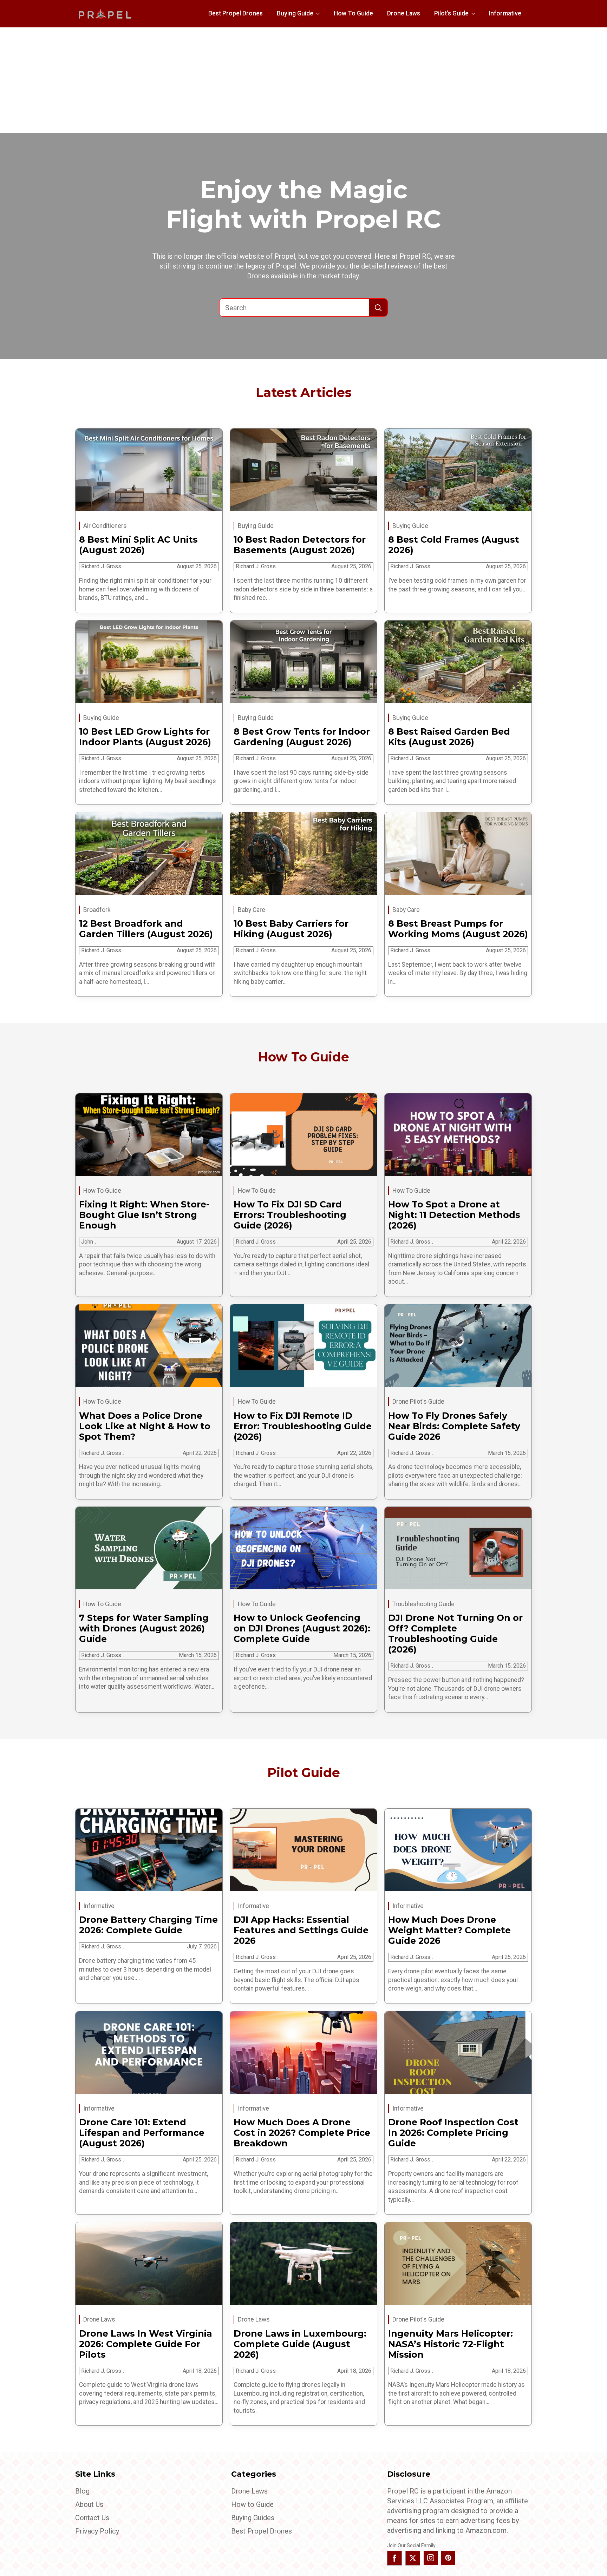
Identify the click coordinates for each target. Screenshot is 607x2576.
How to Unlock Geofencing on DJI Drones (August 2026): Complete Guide (302, 1628)
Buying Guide (295, 13)
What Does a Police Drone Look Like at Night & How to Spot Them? (145, 1426)
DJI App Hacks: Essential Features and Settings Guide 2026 (301, 1930)
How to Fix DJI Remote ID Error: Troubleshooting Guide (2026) (303, 1426)
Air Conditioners (105, 526)
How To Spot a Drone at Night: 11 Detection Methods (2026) (454, 1215)
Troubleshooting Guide (423, 1604)
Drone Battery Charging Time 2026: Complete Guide (148, 1925)
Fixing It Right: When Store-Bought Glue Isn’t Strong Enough (144, 1215)
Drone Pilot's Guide (418, 1402)
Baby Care (252, 910)
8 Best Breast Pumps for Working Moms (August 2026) (458, 929)
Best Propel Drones (236, 13)
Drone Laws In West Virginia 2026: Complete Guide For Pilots (146, 2344)
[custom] (448, 2558)
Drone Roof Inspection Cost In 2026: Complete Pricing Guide (453, 2133)
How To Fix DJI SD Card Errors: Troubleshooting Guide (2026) (290, 1215)
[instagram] (431, 2558)
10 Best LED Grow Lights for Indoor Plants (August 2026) (145, 737)
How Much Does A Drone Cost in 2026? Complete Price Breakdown (302, 2133)
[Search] (378, 308)
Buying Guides (253, 2518)
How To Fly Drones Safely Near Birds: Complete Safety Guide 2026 (454, 1426)
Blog (82, 2491)
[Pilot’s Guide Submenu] (475, 14)
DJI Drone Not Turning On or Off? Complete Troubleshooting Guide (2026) (455, 1634)
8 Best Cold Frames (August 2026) (454, 545)
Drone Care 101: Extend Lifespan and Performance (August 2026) (142, 2133)
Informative (505, 13)
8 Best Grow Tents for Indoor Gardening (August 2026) (302, 737)
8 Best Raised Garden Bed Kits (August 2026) (449, 737)
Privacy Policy (97, 2531)
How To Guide (353, 13)
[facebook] (394, 2558)
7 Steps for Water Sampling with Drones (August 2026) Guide (144, 1628)
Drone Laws (404, 13)
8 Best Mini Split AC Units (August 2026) (138, 545)
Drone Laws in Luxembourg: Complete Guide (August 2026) (300, 2344)
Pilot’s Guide (451, 13)
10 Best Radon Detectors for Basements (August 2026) (300, 545)
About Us (89, 2504)
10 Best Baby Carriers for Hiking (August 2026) (291, 929)
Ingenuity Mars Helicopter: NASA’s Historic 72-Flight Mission (451, 2344)
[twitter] (413, 2558)
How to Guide (252, 2504)
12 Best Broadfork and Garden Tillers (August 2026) (146, 929)
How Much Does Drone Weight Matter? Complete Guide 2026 (449, 1930)
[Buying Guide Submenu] (320, 14)
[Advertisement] (303, 80)
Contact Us (92, 2518)
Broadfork (97, 910)
